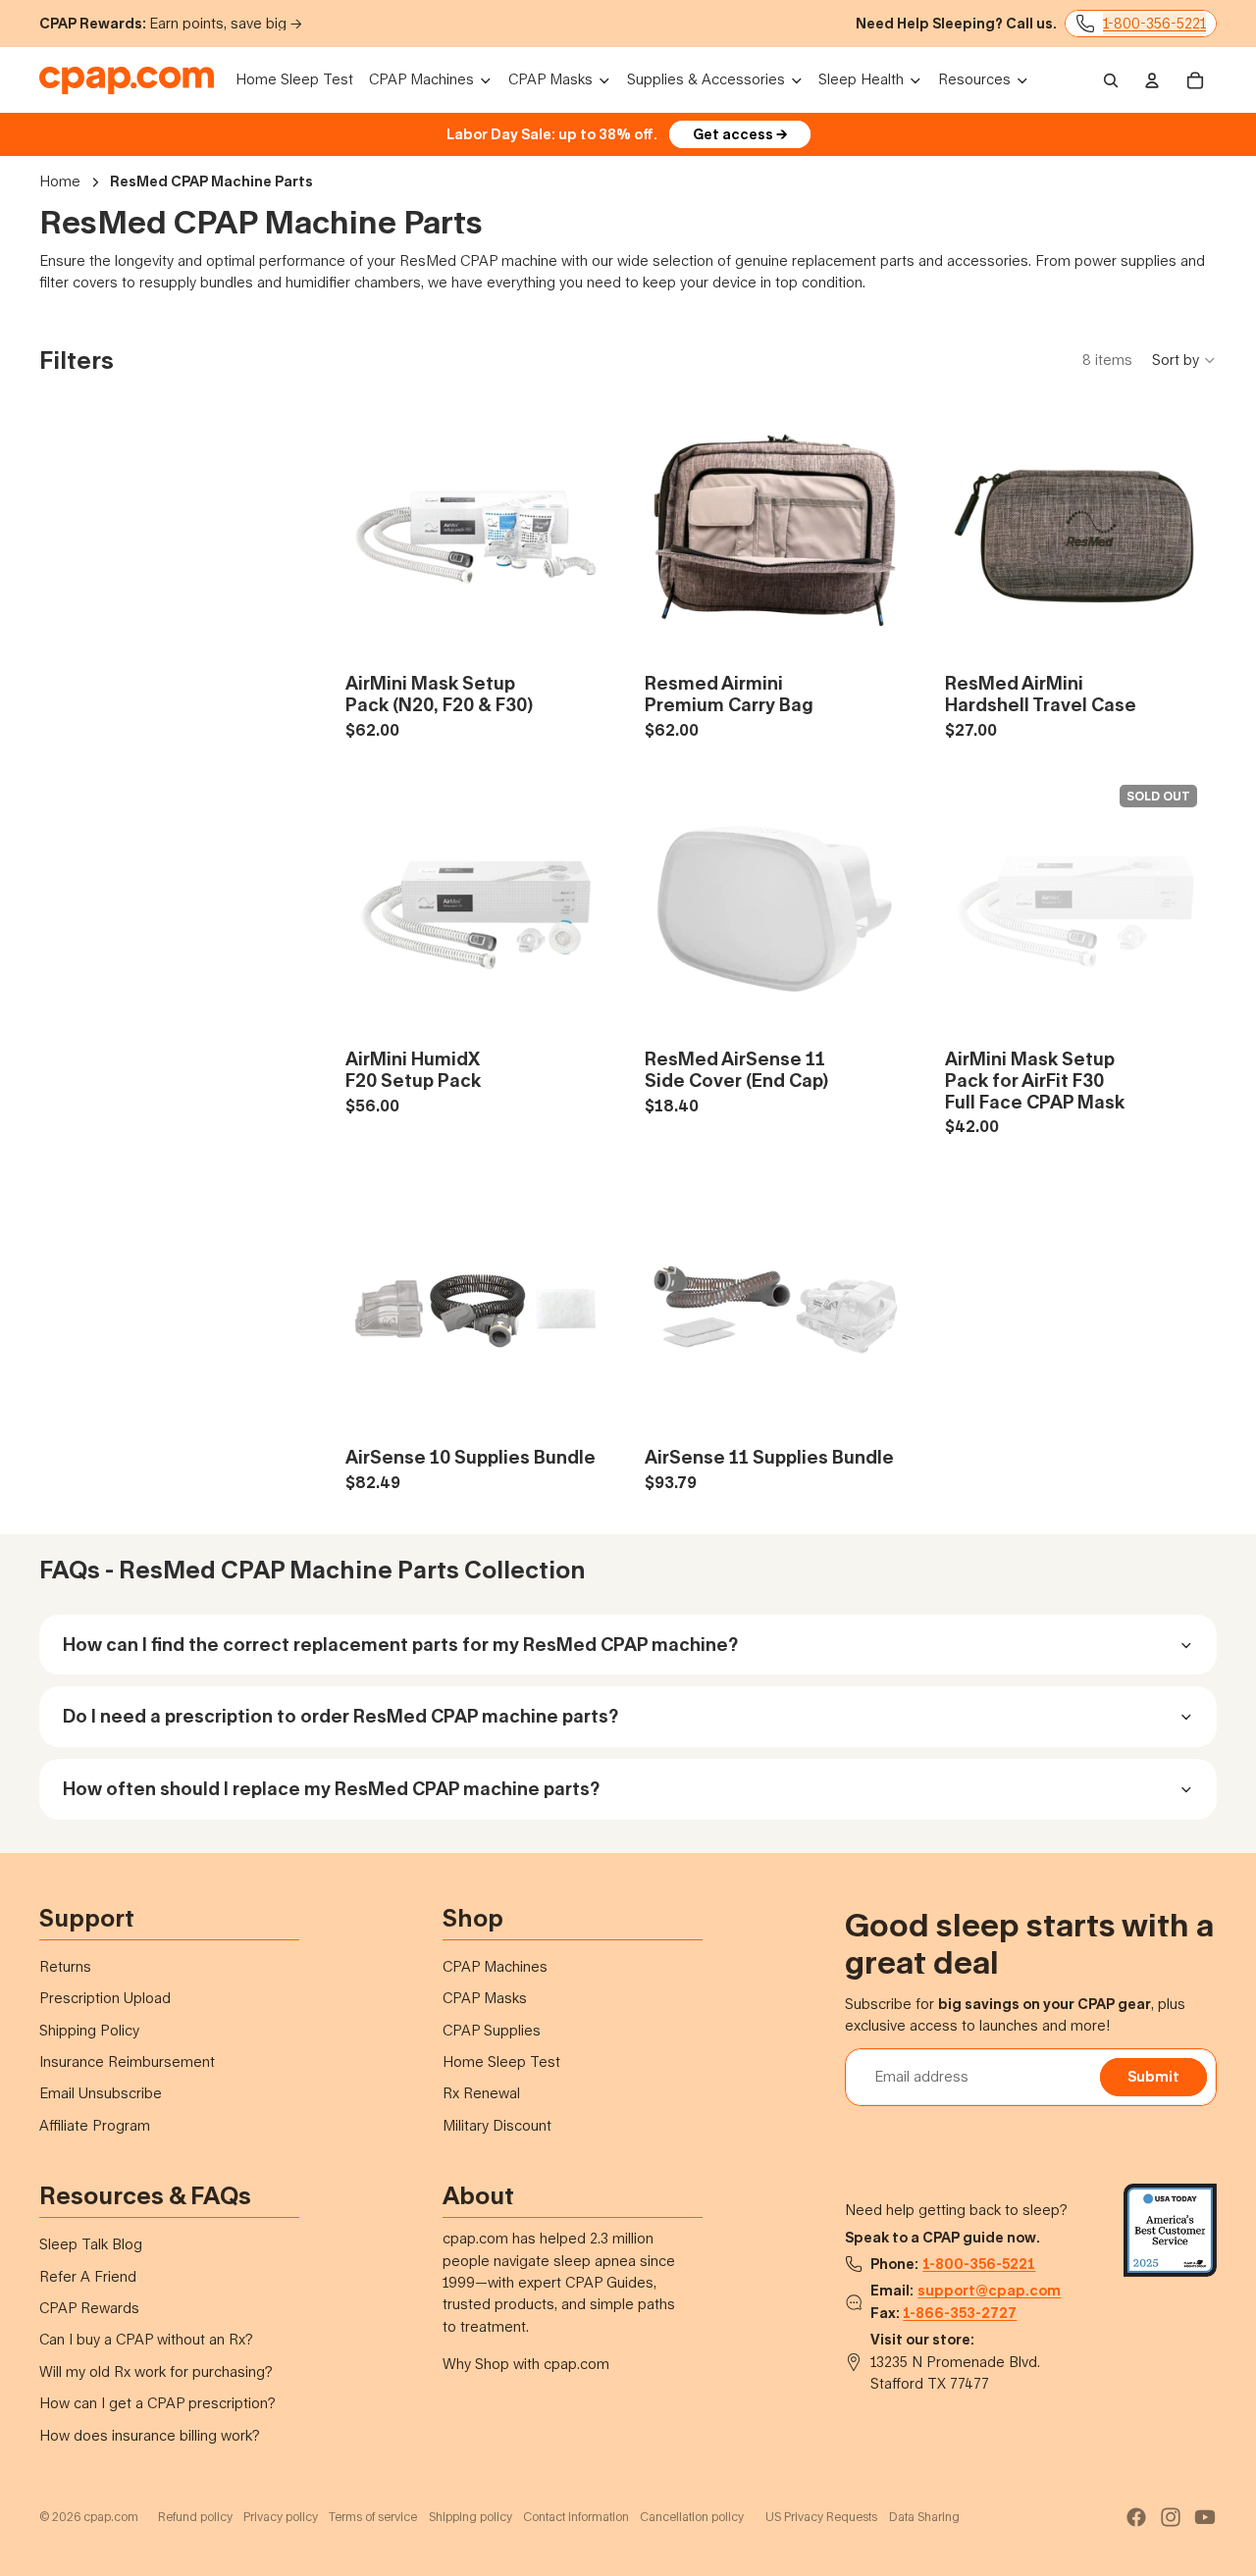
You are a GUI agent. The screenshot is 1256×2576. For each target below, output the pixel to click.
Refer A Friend (88, 2276)
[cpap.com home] (127, 80)
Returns (65, 1966)
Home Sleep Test (501, 2061)
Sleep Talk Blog (91, 2244)
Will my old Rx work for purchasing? (156, 2371)
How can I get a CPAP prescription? (157, 2403)
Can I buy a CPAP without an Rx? (146, 2339)
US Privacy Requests (821, 2517)
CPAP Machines (495, 1966)
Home (60, 181)
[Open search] (1111, 80)
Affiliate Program (95, 2125)
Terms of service (373, 2517)
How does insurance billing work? (150, 2435)
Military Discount (497, 2125)
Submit (1153, 2076)
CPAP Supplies (492, 2030)
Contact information (576, 2517)
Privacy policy (281, 2517)
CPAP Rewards (89, 2308)
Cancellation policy (692, 2517)
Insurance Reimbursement (127, 2061)
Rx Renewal (481, 2093)
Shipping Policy (89, 2030)
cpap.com (111, 2517)
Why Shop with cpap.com (526, 2364)
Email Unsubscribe (101, 2093)
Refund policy (195, 2517)
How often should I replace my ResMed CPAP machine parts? (331, 1788)
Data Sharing (924, 2517)
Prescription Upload (105, 1998)
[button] (1184, 360)
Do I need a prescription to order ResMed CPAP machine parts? (340, 1716)
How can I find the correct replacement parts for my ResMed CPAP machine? (400, 1644)
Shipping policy (471, 2517)
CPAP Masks (485, 1998)
